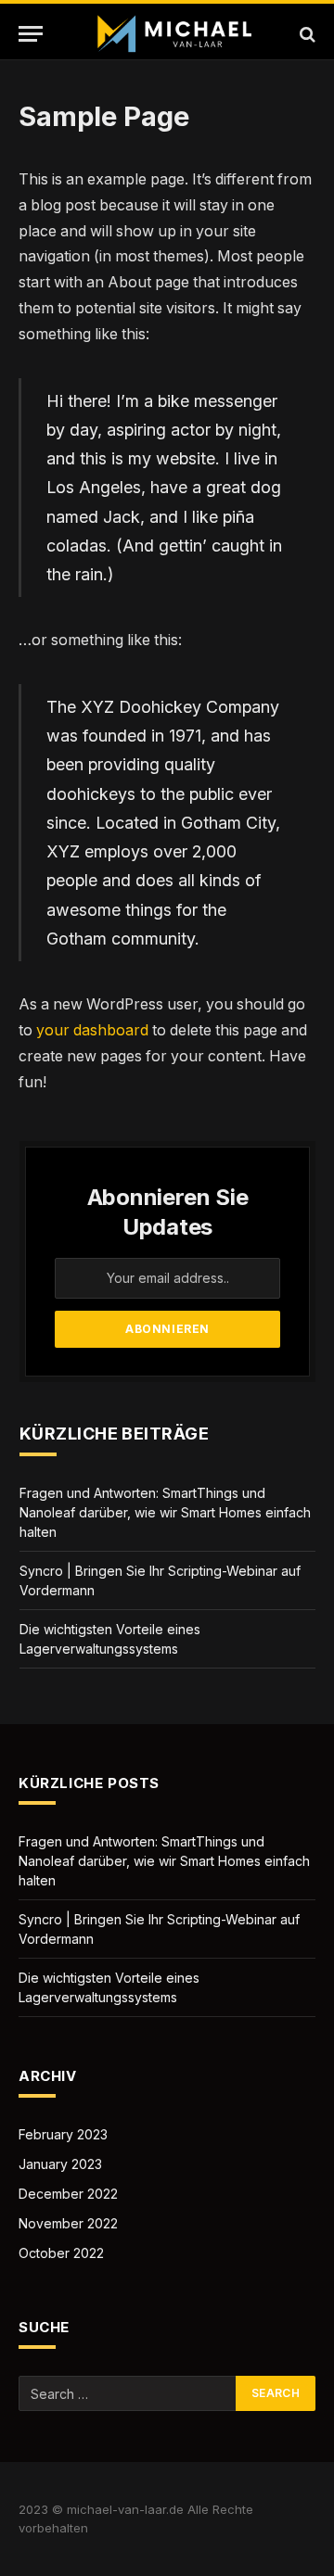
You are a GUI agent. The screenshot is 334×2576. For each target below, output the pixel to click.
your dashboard (92, 1030)
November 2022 (68, 2223)
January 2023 (60, 2164)
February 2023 (63, 2134)
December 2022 (68, 2194)
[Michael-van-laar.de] (176, 34)
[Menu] (31, 34)
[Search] (306, 34)
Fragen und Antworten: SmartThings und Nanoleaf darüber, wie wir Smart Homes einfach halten (165, 1512)
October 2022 (61, 2253)
